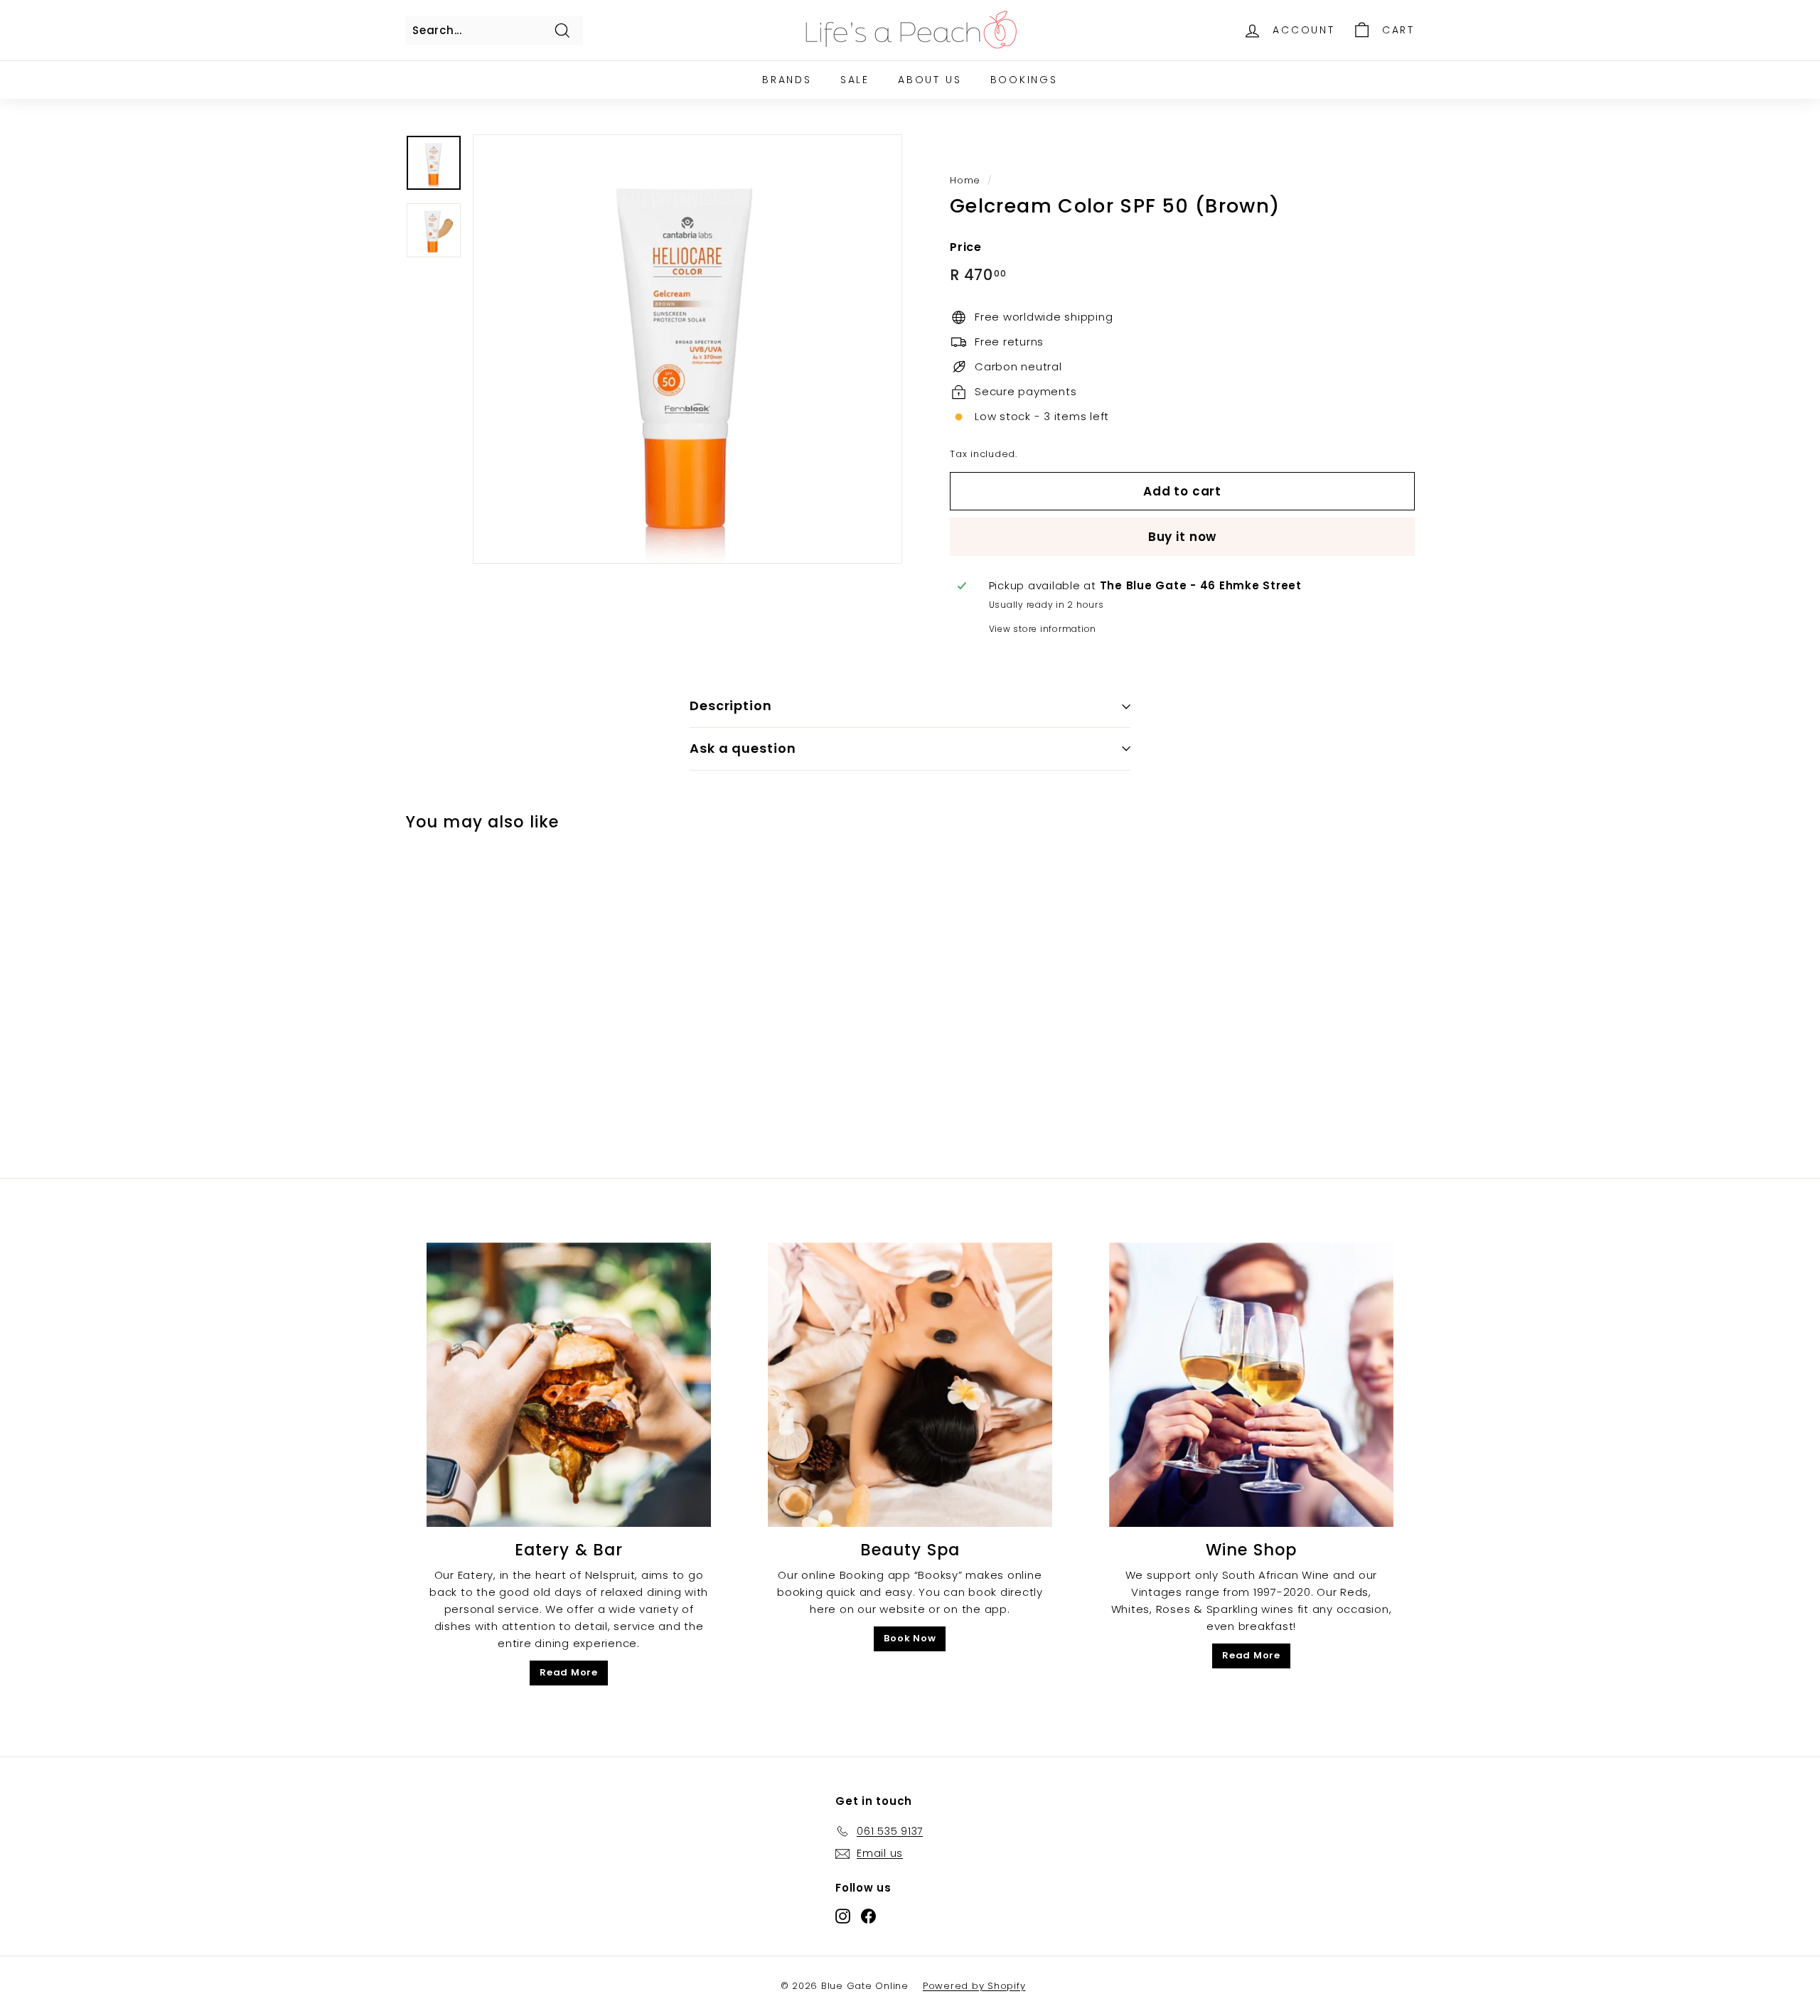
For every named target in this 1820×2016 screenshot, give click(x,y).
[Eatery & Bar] (569, 1385)
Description (731, 706)
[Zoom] (687, 349)
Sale (855, 80)
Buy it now (1183, 537)
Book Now (910, 1638)
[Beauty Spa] (910, 1385)
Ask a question (743, 748)
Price (966, 246)
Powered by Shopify (974, 1986)
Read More (569, 1672)
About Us (930, 80)
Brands (787, 80)
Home (965, 180)
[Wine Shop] (1251, 1385)
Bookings (1024, 80)
